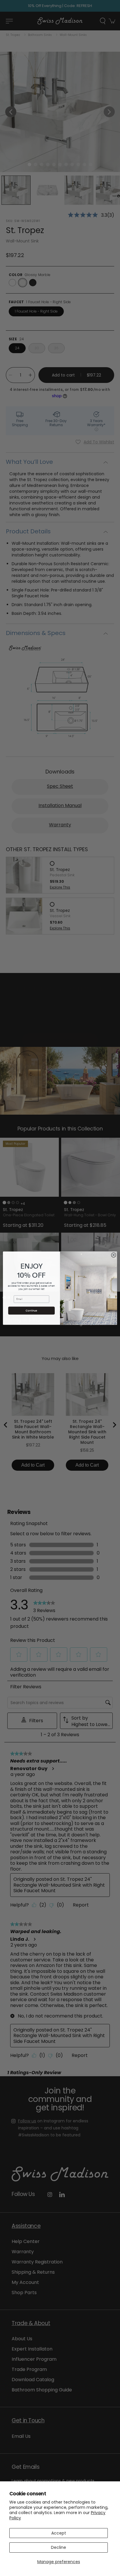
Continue (31, 1310)
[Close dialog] (114, 1255)
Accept (59, 2533)
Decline (59, 2547)
